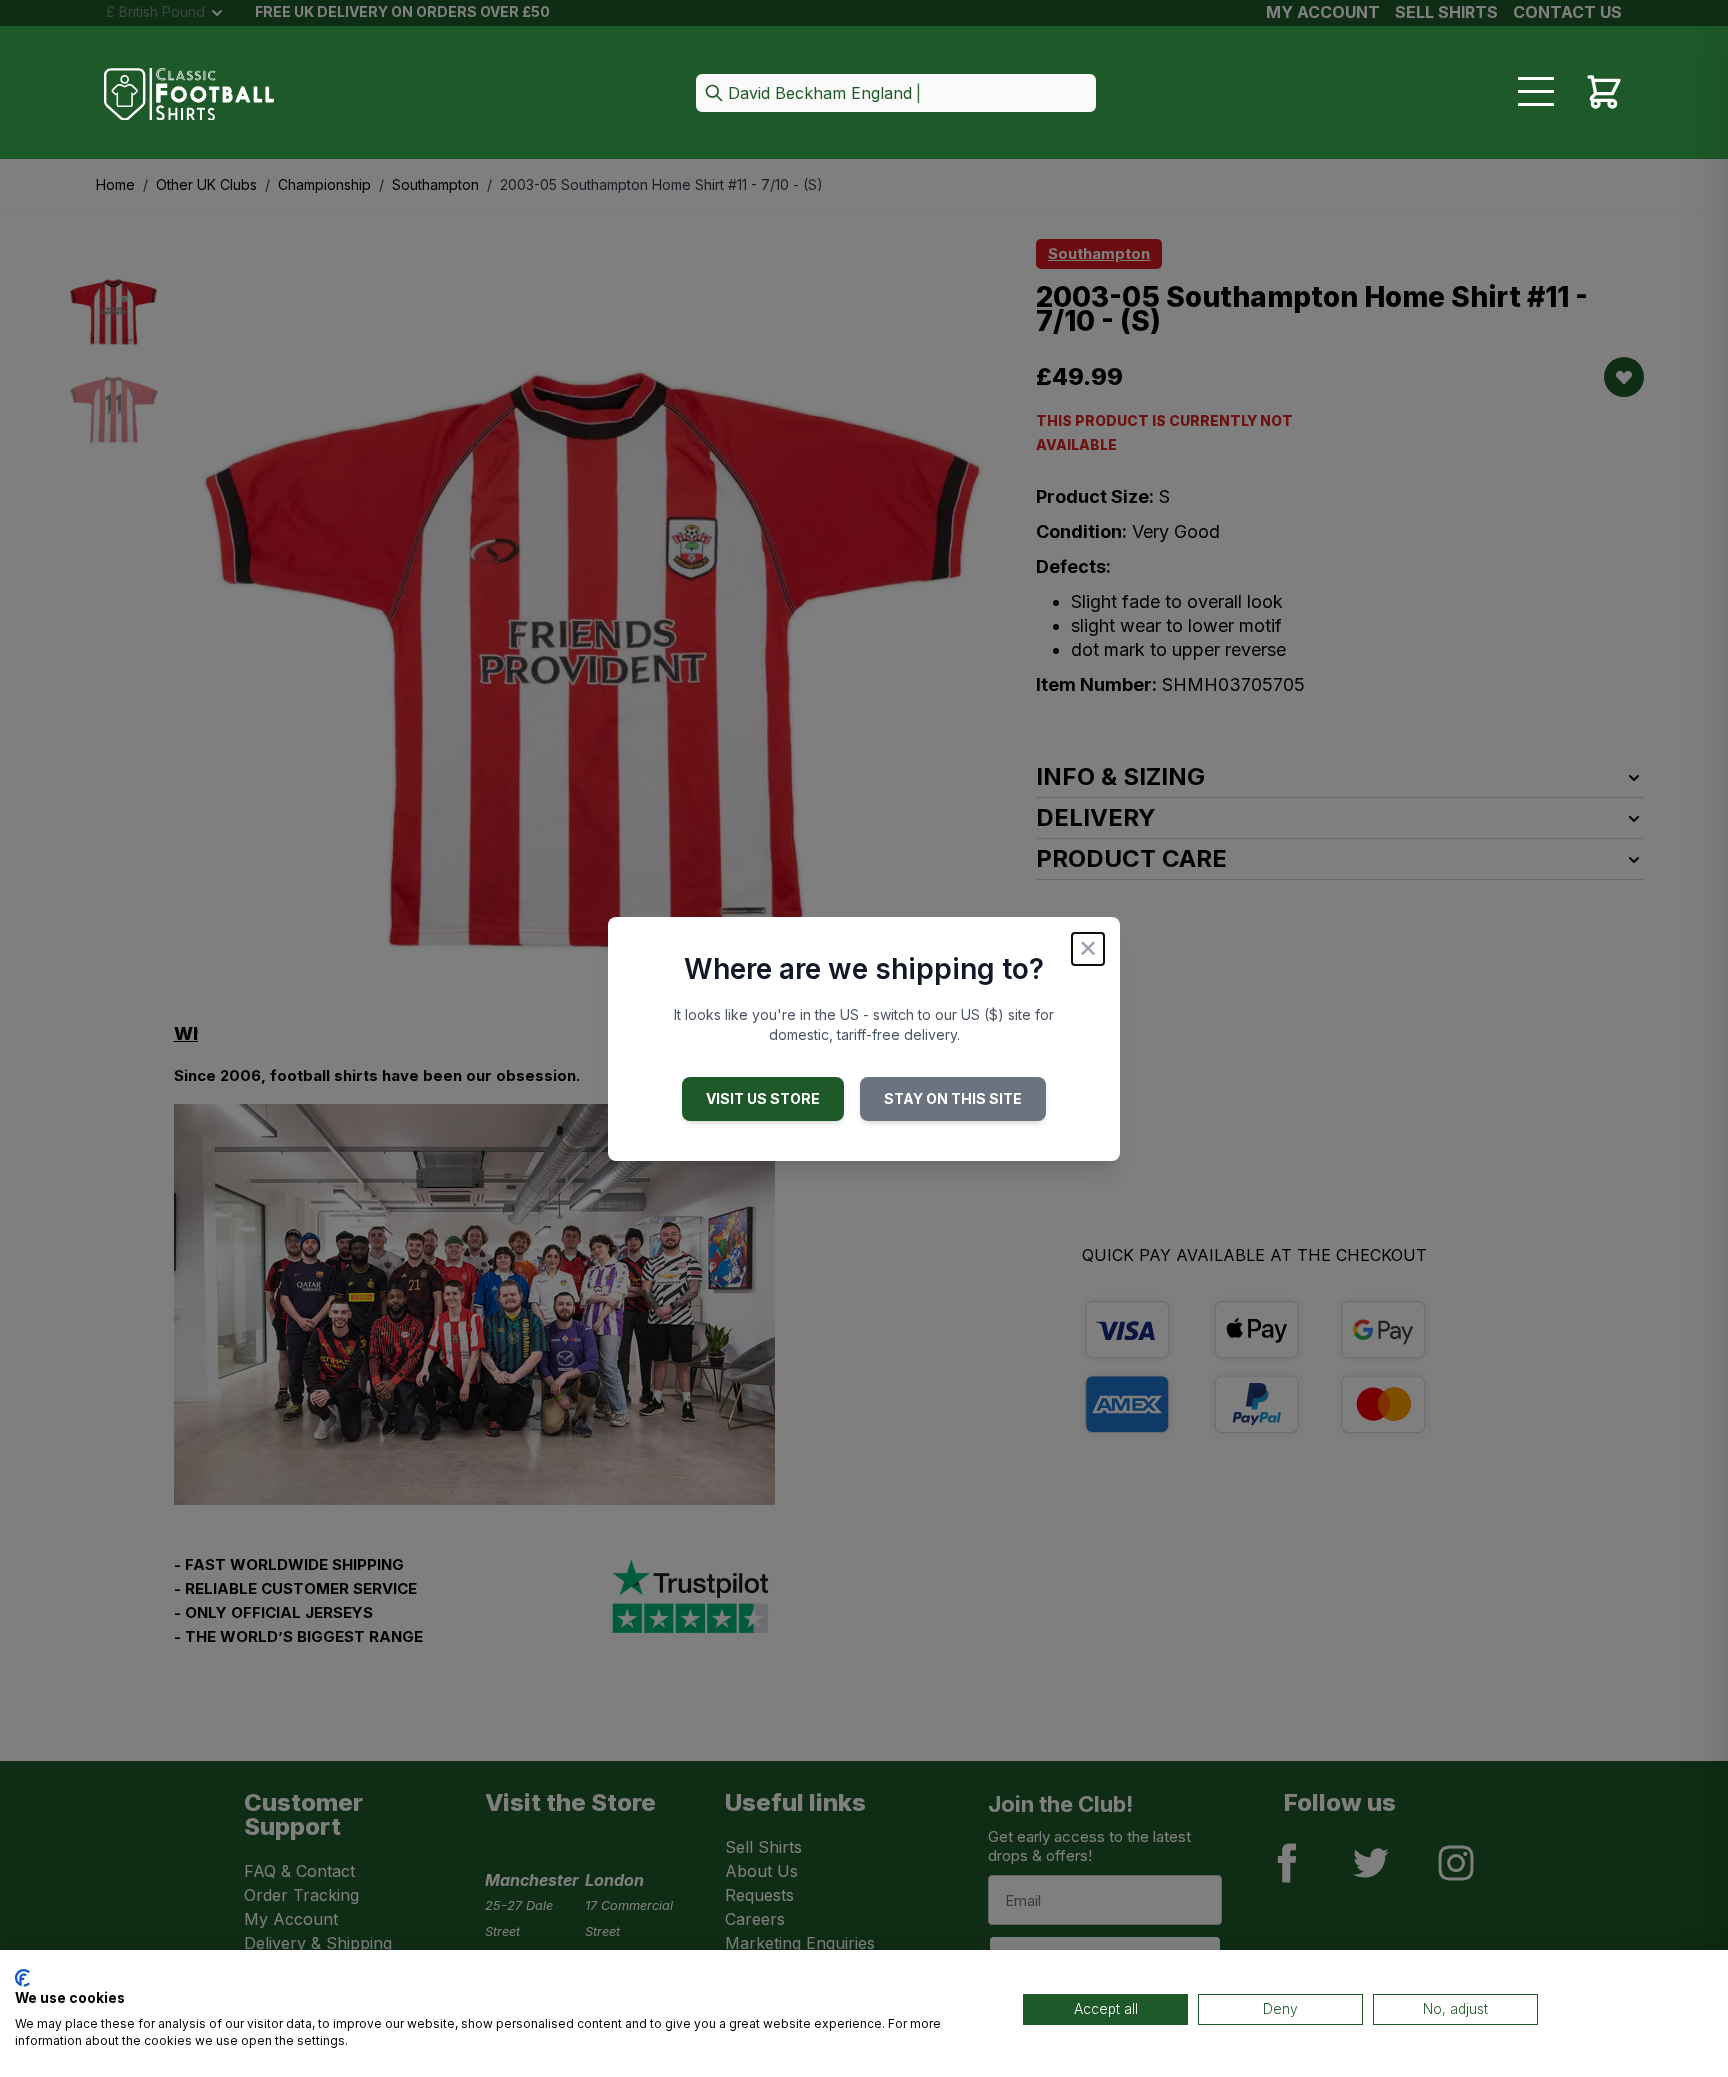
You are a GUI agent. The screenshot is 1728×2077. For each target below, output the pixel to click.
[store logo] (189, 94)
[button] (896, 94)
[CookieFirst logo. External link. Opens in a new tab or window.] (22, 1978)
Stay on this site (953, 1098)
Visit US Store (763, 1098)
